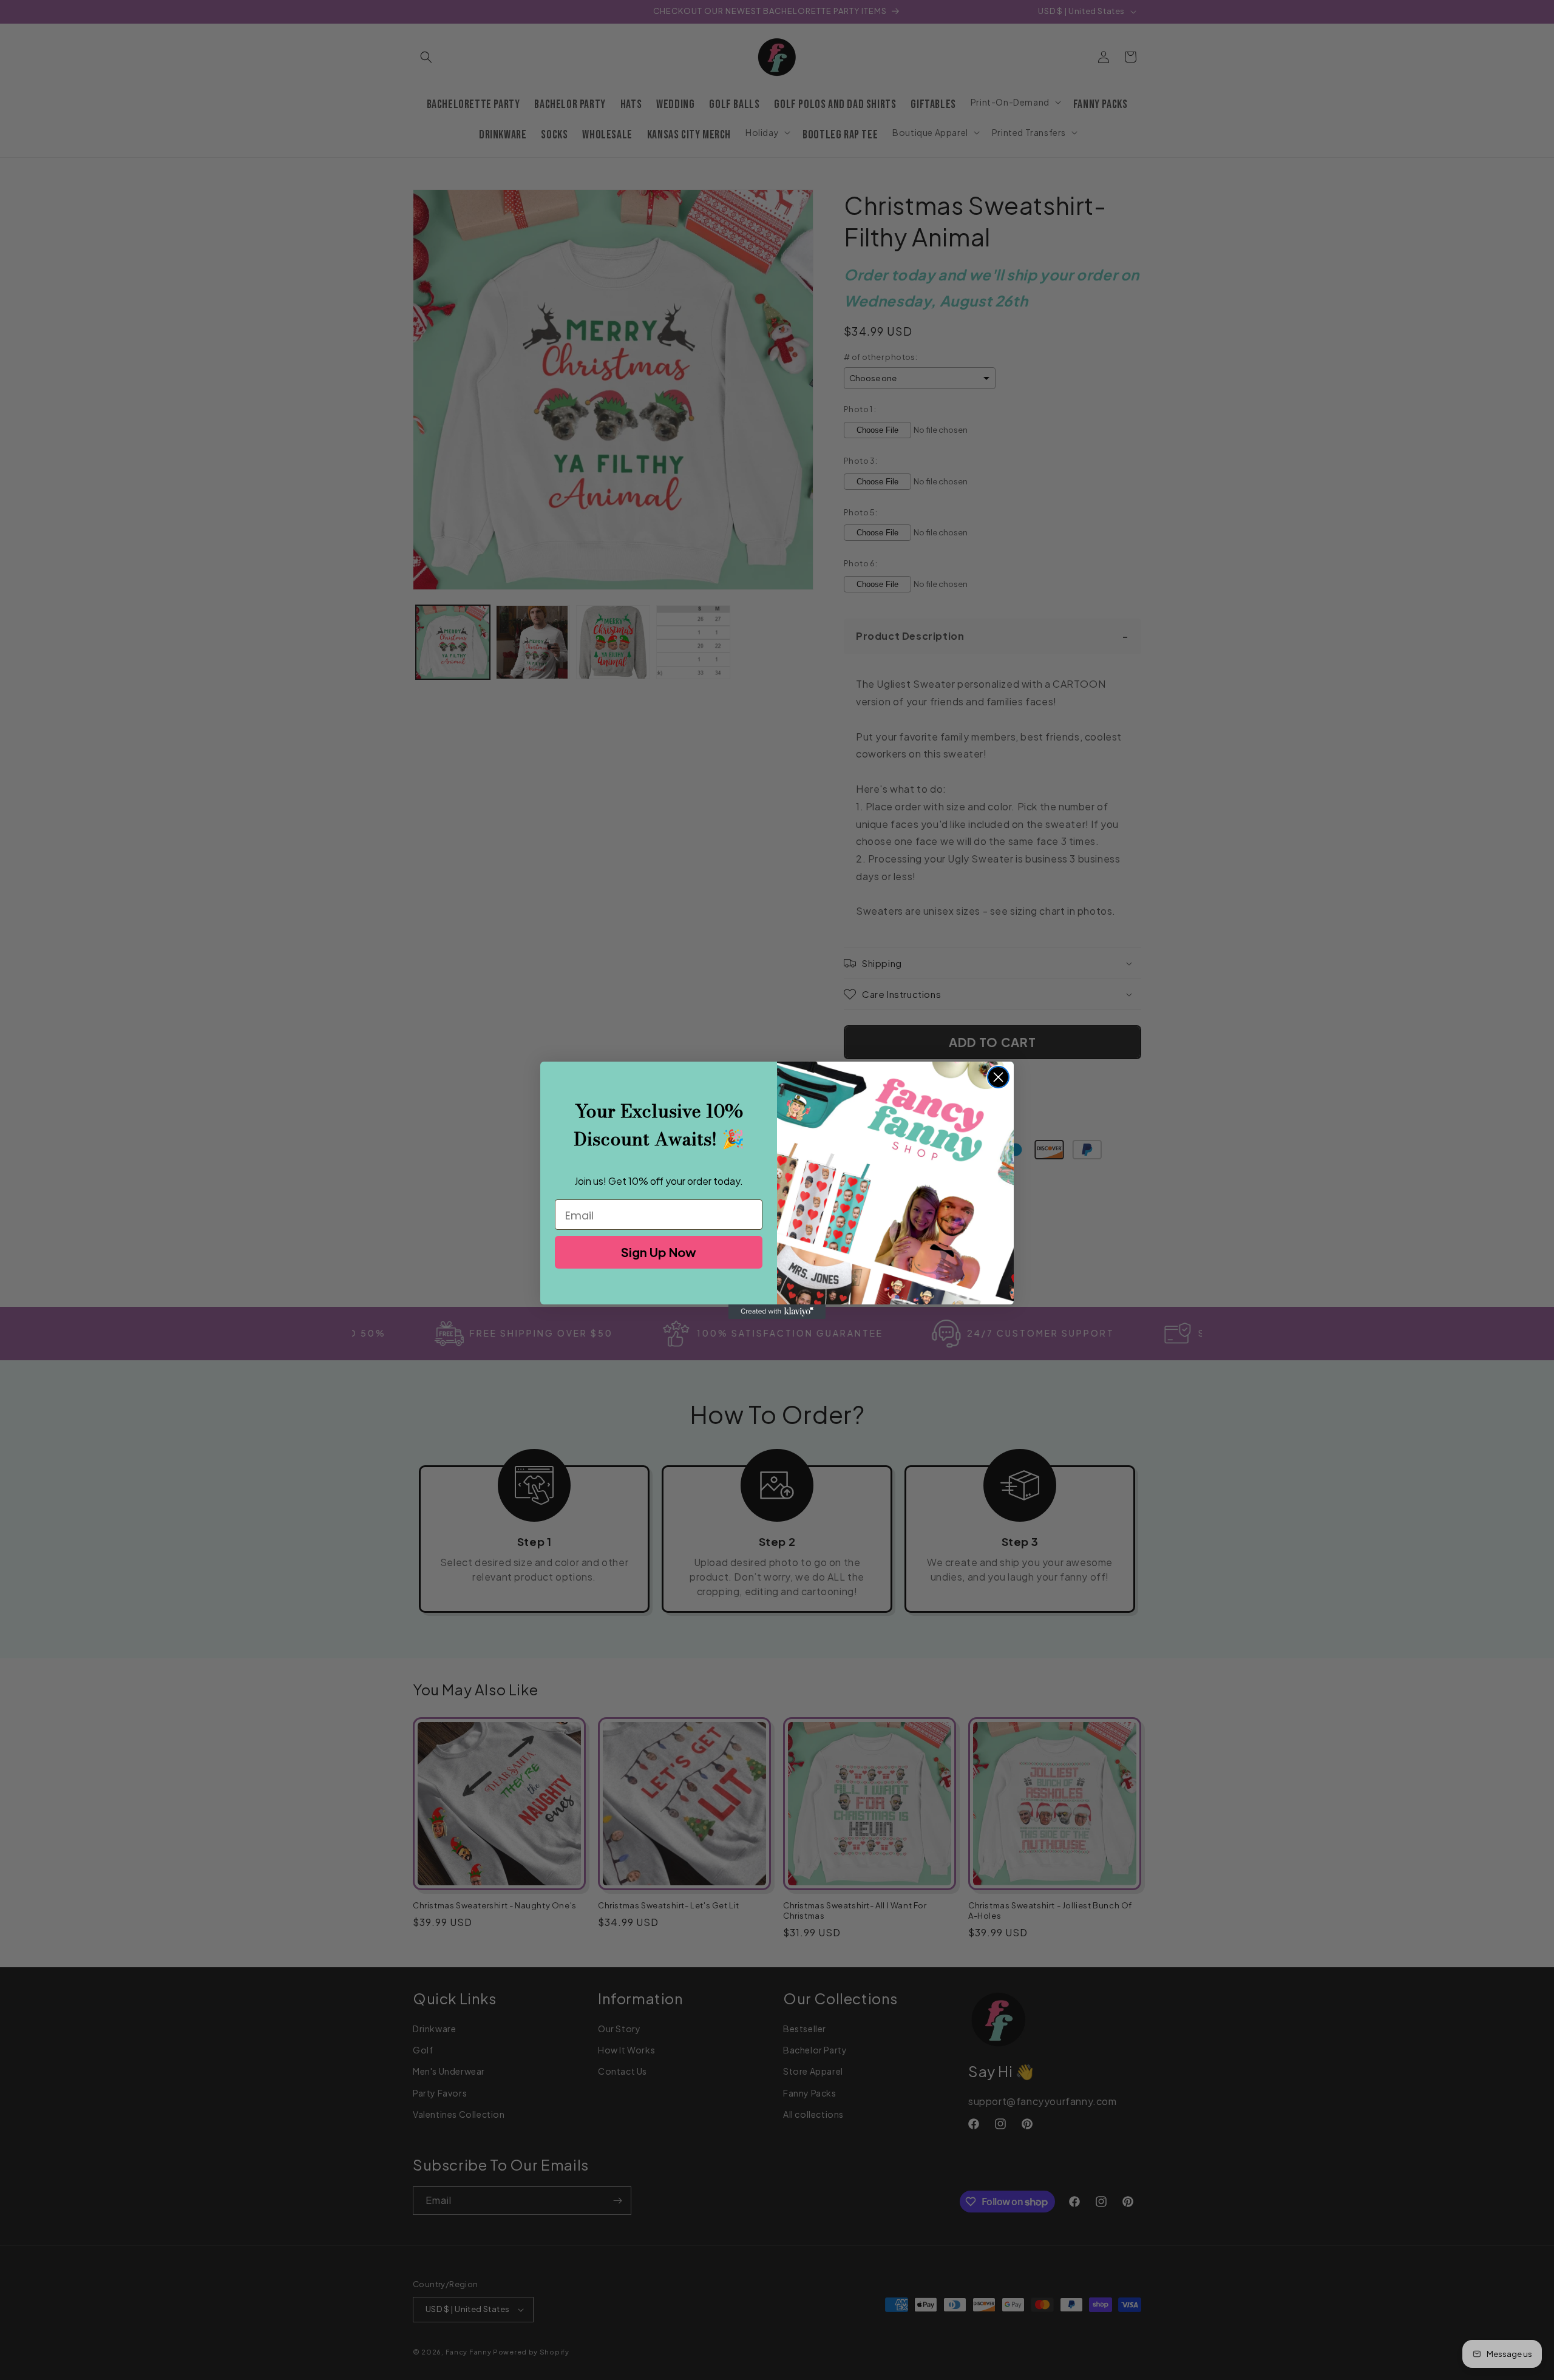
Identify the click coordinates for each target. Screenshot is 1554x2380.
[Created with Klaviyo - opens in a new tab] (777, 1312)
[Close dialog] (998, 1077)
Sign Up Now (659, 1252)
